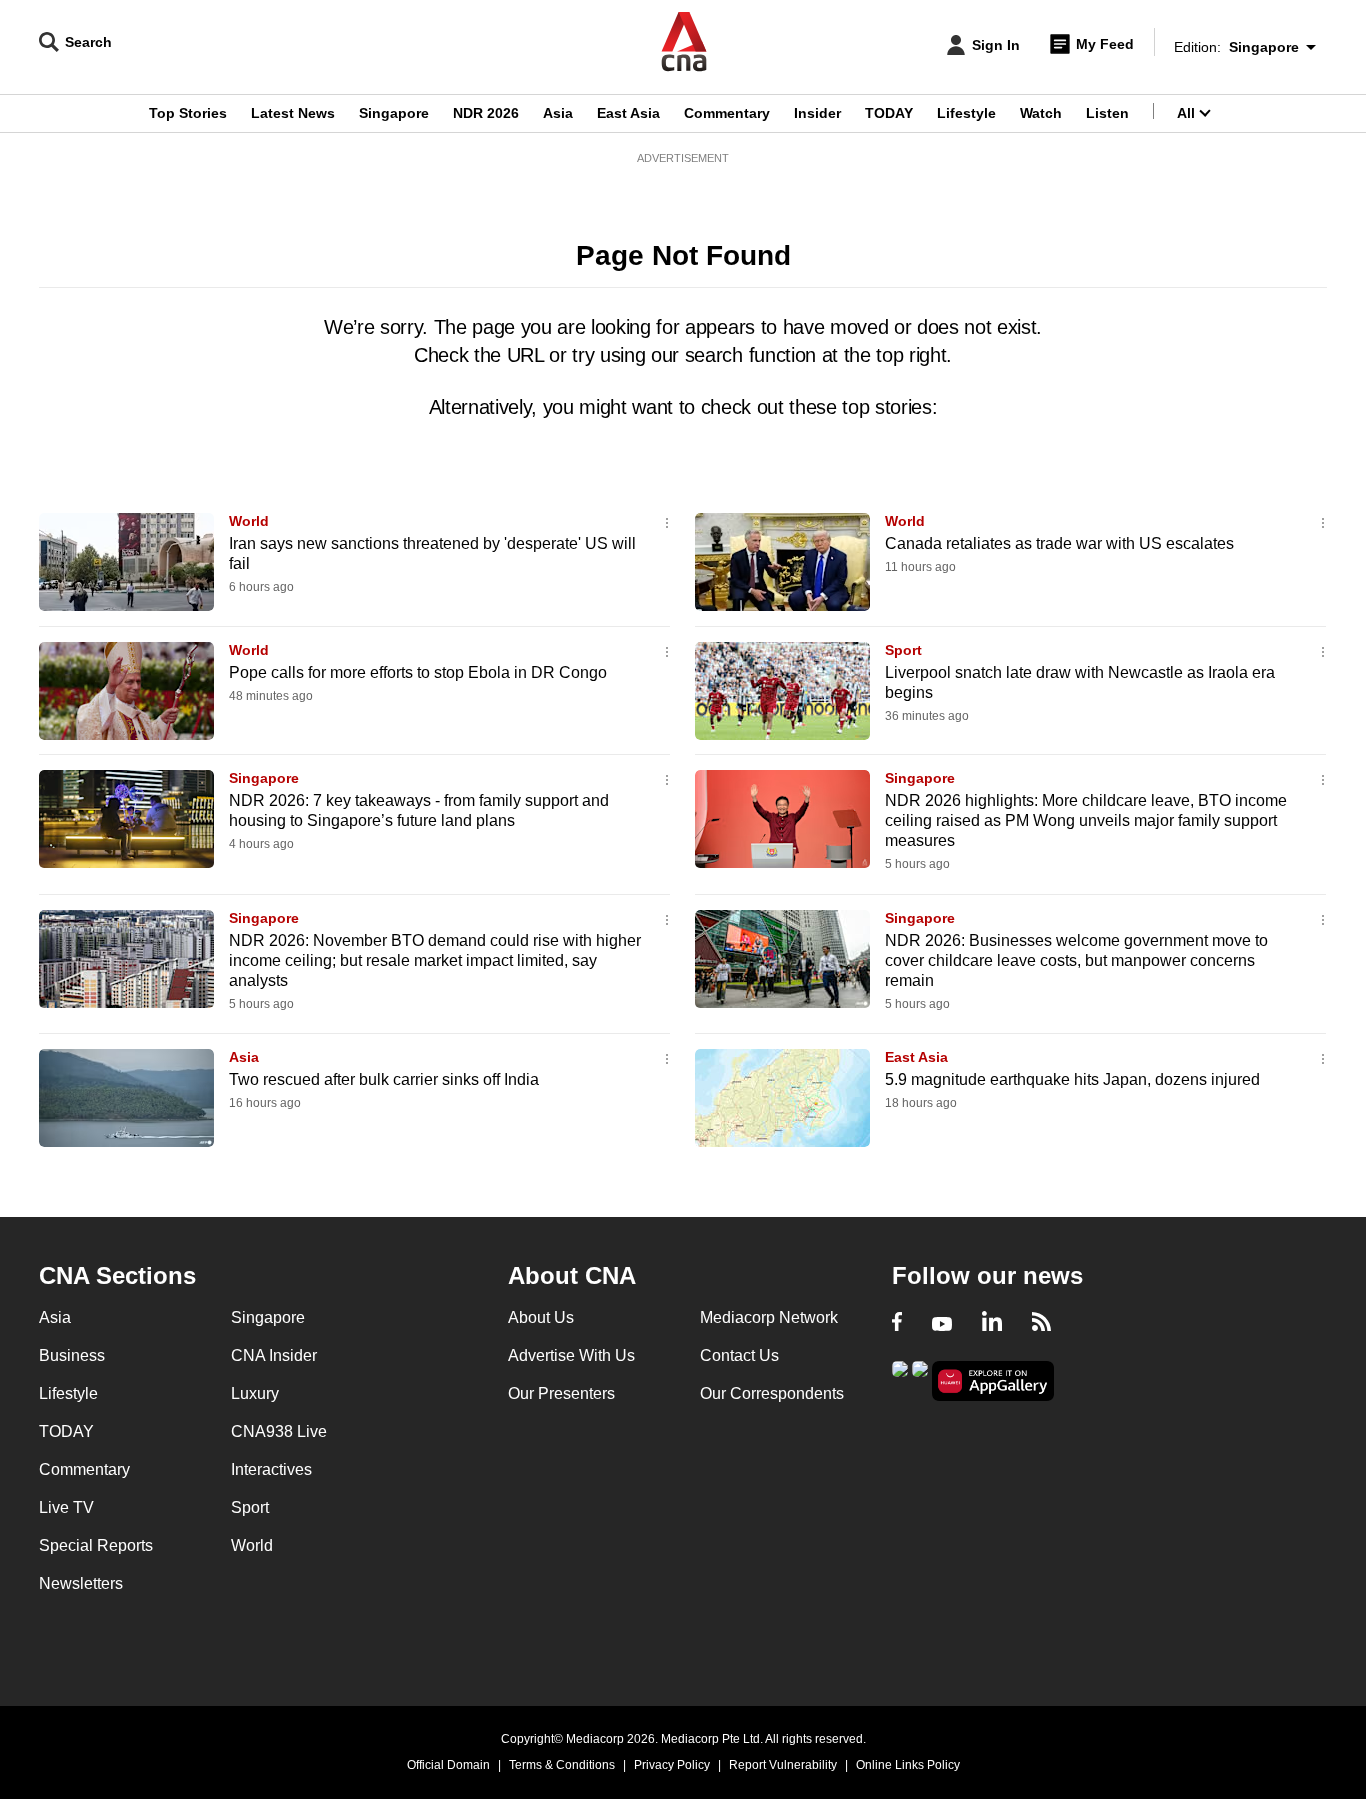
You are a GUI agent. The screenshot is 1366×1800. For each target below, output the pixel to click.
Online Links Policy (908, 1765)
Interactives (271, 1469)
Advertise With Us (571, 1355)
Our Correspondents (772, 1393)
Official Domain (448, 1765)
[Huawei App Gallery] (993, 1381)
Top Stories (188, 113)
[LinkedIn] (992, 1324)
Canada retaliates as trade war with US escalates (1059, 543)
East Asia (628, 113)
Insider (817, 113)
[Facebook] (897, 1324)
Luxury (255, 1393)
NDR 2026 (486, 113)
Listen (1107, 113)
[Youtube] (942, 1324)
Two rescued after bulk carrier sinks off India (384, 1079)
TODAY (889, 113)
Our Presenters (561, 1393)
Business (72, 1355)
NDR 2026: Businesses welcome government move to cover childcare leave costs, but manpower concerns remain (1076, 960)
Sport (903, 650)
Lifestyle (966, 113)
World (249, 521)
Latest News (293, 113)
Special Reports (96, 1545)
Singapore (394, 113)
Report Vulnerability (783, 1765)
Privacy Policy (672, 1765)
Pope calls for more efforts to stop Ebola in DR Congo (418, 672)
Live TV (66, 1507)
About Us (541, 1317)
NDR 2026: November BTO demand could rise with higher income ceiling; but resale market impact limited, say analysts (435, 960)
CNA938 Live (279, 1431)
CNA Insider (274, 1355)
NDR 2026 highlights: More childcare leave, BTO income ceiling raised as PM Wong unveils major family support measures (1086, 820)
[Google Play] (900, 1379)
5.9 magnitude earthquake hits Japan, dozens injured (1072, 1079)
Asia (558, 113)
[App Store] (920, 1379)
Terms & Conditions (562, 1765)
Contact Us (739, 1355)
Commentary (727, 113)
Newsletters (81, 1583)
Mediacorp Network (769, 1317)
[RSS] (1041, 1324)
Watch (1041, 113)
